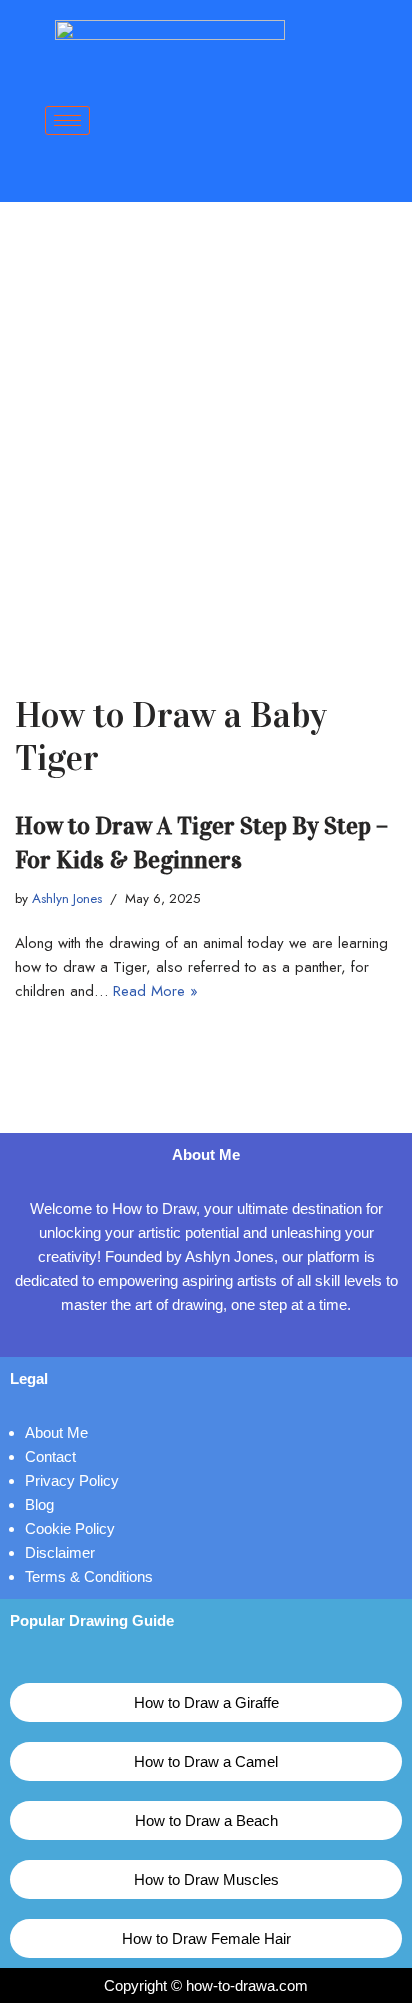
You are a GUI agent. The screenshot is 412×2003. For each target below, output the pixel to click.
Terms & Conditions (89, 1576)
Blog (39, 1504)
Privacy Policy (72, 1480)
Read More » (155, 991)
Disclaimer (60, 1552)
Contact (50, 1456)
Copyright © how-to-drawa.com (206, 1985)
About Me (56, 1432)
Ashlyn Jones (67, 898)
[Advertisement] (206, 418)
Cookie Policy (70, 1528)
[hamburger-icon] (67, 120)
